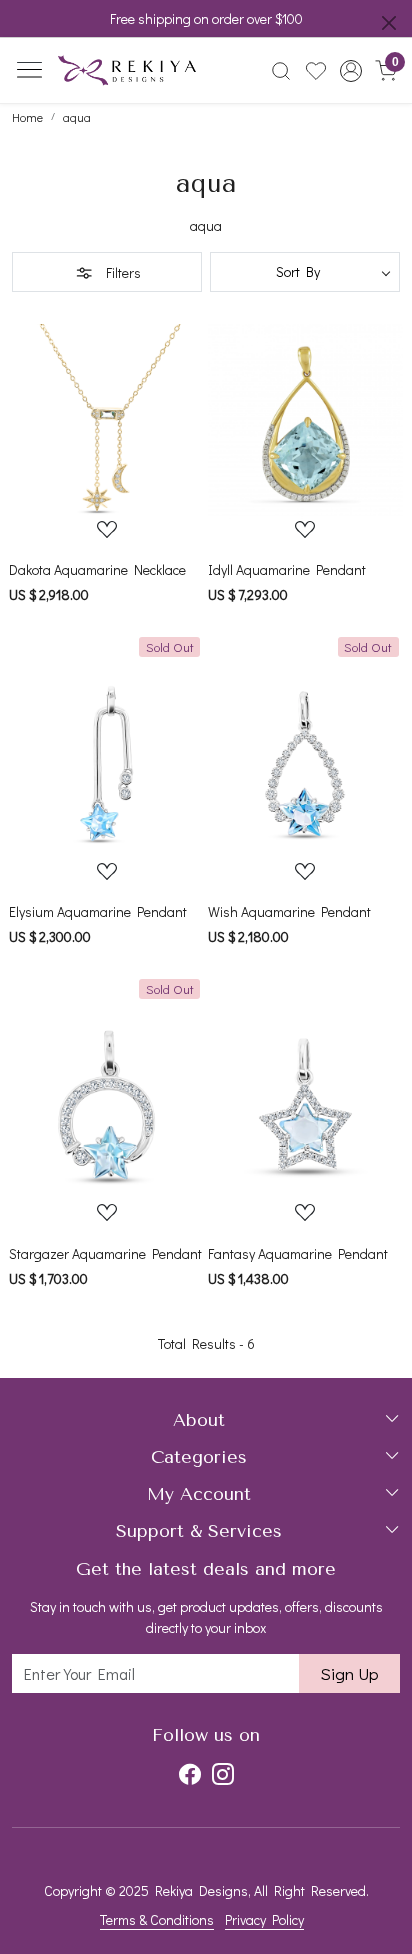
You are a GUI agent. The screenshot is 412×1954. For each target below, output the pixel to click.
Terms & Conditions (157, 1919)
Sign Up (349, 1673)
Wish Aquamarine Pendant (289, 911)
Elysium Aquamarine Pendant (98, 911)
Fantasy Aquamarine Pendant (298, 1253)
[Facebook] (190, 1775)
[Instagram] (223, 1775)
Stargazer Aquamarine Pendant (105, 1253)
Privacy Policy (264, 1919)
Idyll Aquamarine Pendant (287, 569)
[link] (281, 71)
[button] (350, 71)
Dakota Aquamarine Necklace (97, 569)
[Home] (127, 71)
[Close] (389, 23)
